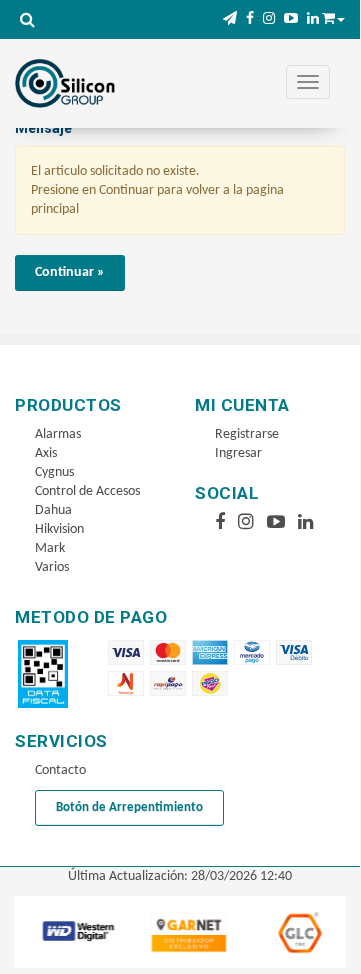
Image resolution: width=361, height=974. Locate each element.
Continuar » (70, 272)
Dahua (53, 510)
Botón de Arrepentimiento (129, 807)
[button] (230, 19)
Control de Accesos (87, 491)
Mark (50, 548)
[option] (76, 931)
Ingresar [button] (238, 453)
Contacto (60, 770)
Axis (46, 453)
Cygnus (54, 472)
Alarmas (58, 434)
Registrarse (247, 434)
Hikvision (59, 529)
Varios (52, 567)
